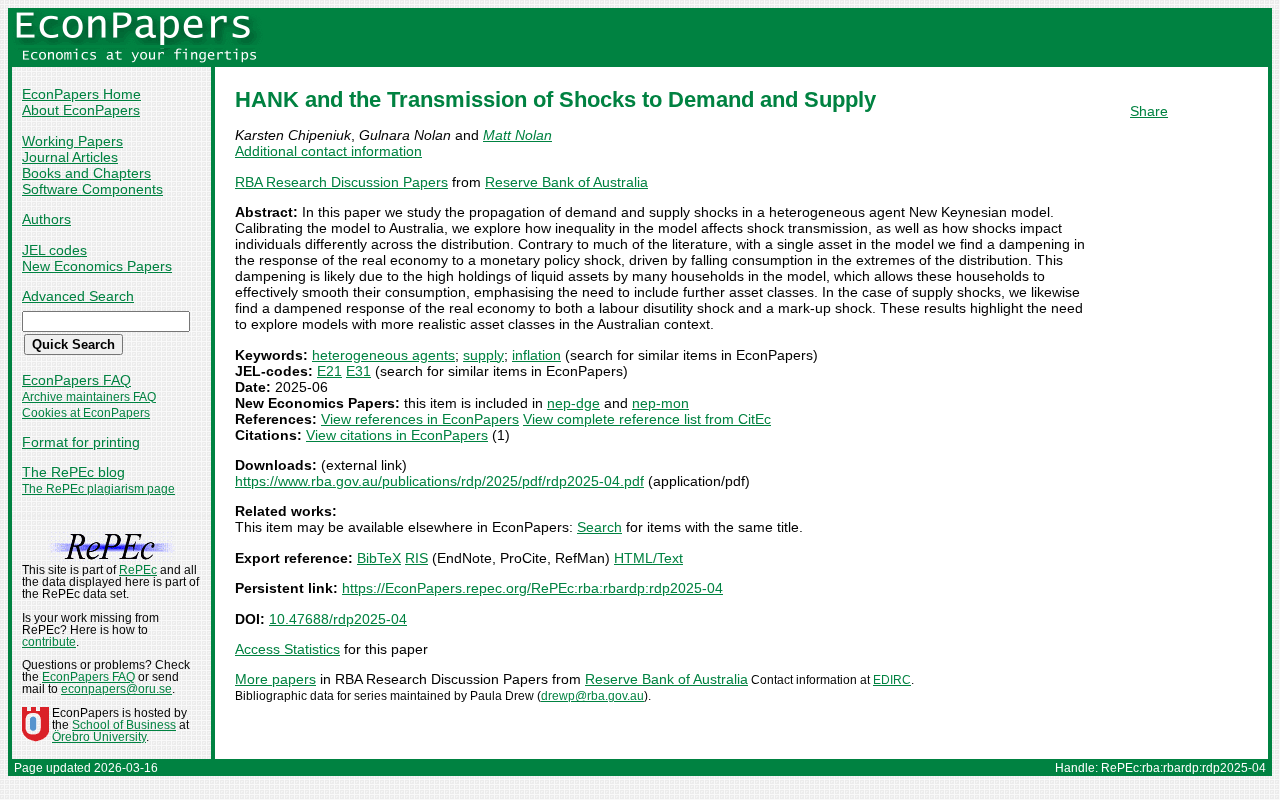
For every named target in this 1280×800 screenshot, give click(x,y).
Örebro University (99, 737)
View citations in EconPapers (397, 435)
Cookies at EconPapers (86, 413)
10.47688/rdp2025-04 (338, 619)
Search (599, 527)
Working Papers (72, 141)
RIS (416, 558)
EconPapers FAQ (76, 380)
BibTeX (379, 558)
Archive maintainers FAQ (89, 397)
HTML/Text (648, 558)
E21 (329, 371)
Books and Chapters (86, 173)
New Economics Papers (97, 266)
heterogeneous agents (383, 355)
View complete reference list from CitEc (647, 419)
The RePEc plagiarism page (98, 489)
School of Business (124, 725)
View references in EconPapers (420, 419)
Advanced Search (78, 296)
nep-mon (660, 403)
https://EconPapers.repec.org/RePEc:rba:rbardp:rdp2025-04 (532, 588)
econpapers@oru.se (116, 689)
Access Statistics (287, 649)
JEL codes (54, 250)
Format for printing (81, 442)
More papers (275, 679)
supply (483, 355)
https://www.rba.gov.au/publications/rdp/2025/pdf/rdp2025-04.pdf (439, 481)
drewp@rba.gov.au (592, 696)
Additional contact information (328, 151)
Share (1149, 111)
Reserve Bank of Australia (566, 182)
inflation (536, 355)
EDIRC (892, 680)
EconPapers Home (81, 94)
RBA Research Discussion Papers (341, 182)
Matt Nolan (517, 135)
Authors (46, 219)
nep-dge (573, 403)
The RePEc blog (73, 472)
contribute (49, 642)
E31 (358, 371)
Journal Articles (70, 157)
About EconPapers (81, 110)
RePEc (138, 570)
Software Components (92, 189)
